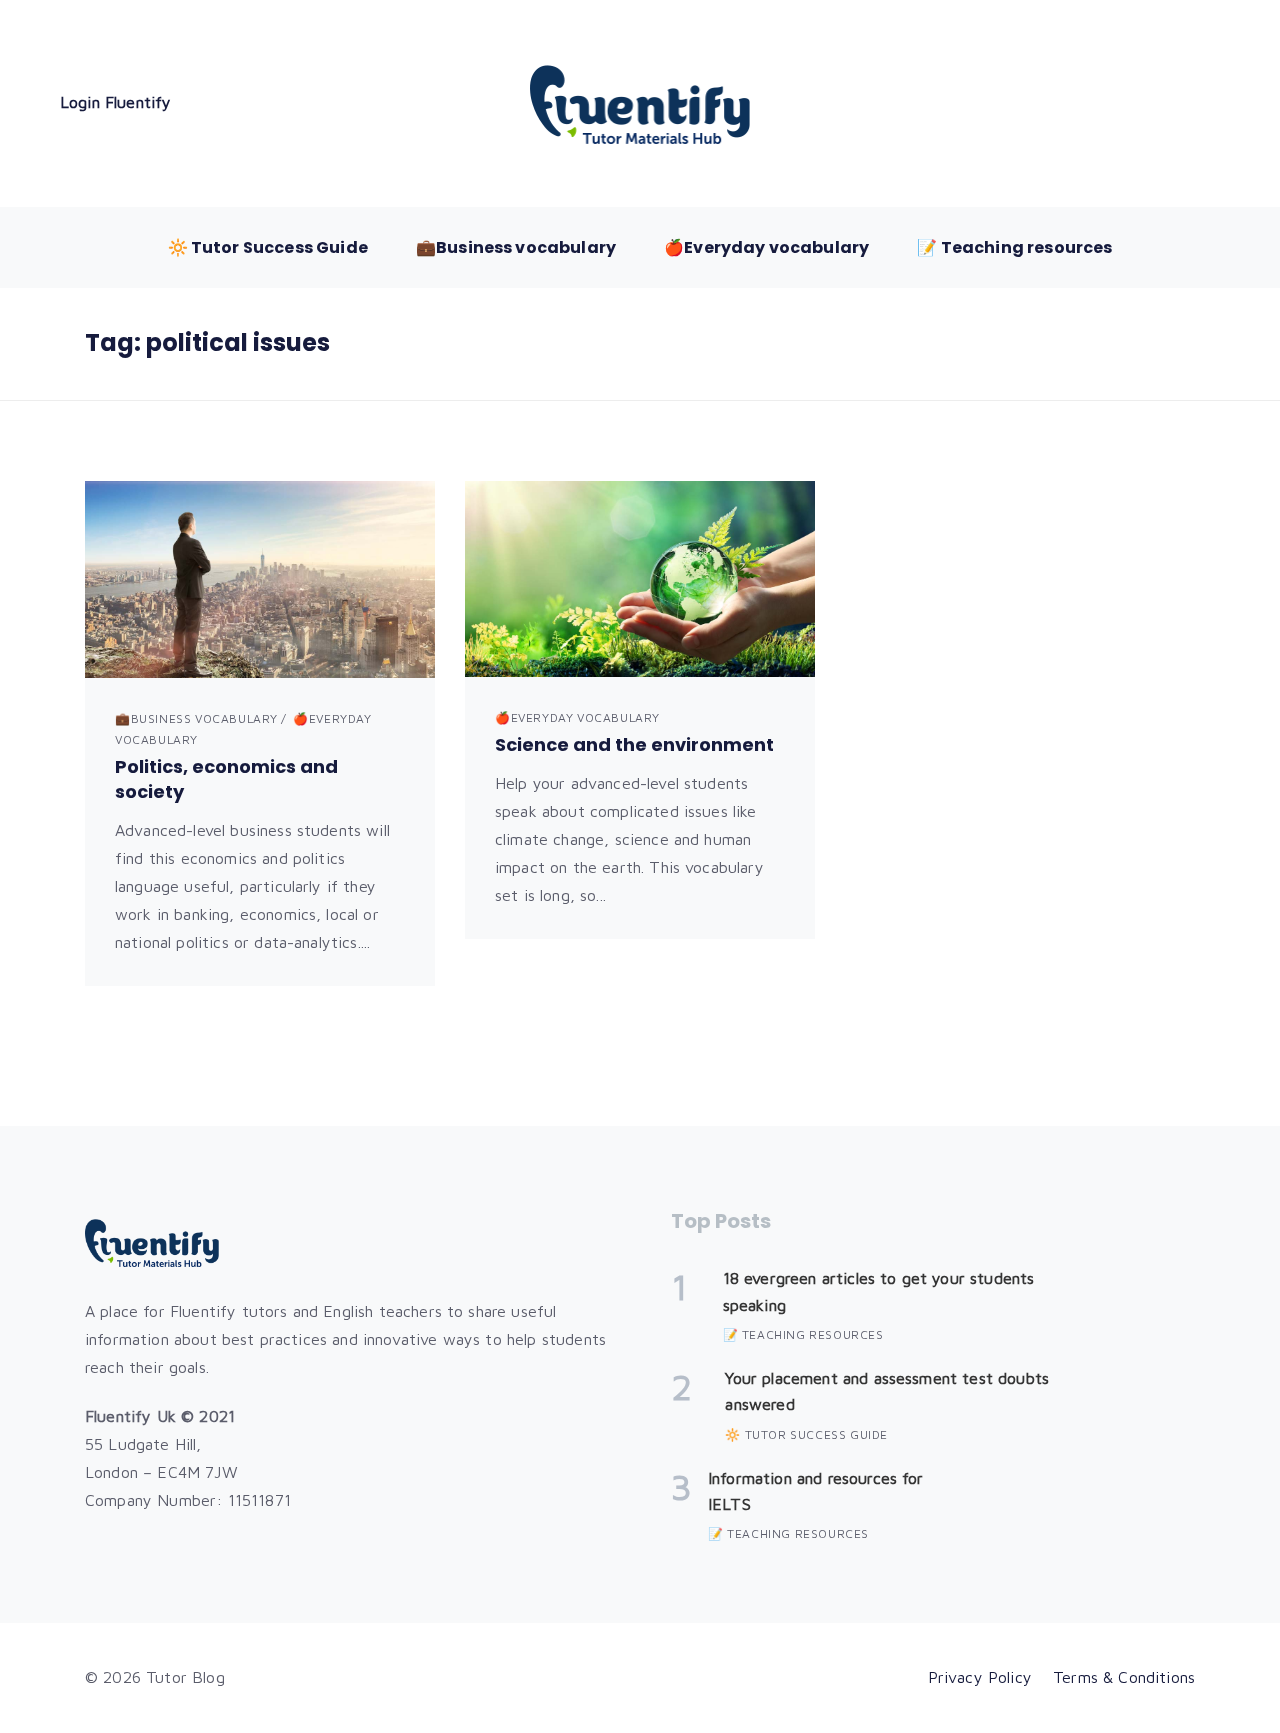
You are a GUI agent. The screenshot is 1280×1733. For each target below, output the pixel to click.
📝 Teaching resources (1014, 247)
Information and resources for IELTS (816, 1491)
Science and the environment (634, 744)
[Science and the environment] (640, 579)
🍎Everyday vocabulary (766, 247)
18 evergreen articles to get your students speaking (879, 1291)
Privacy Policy (980, 1677)
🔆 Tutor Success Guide (268, 247)
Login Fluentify (115, 102)
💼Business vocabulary (516, 247)
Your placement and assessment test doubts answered (887, 1391)
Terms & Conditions (1124, 1677)
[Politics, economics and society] (260, 579)
